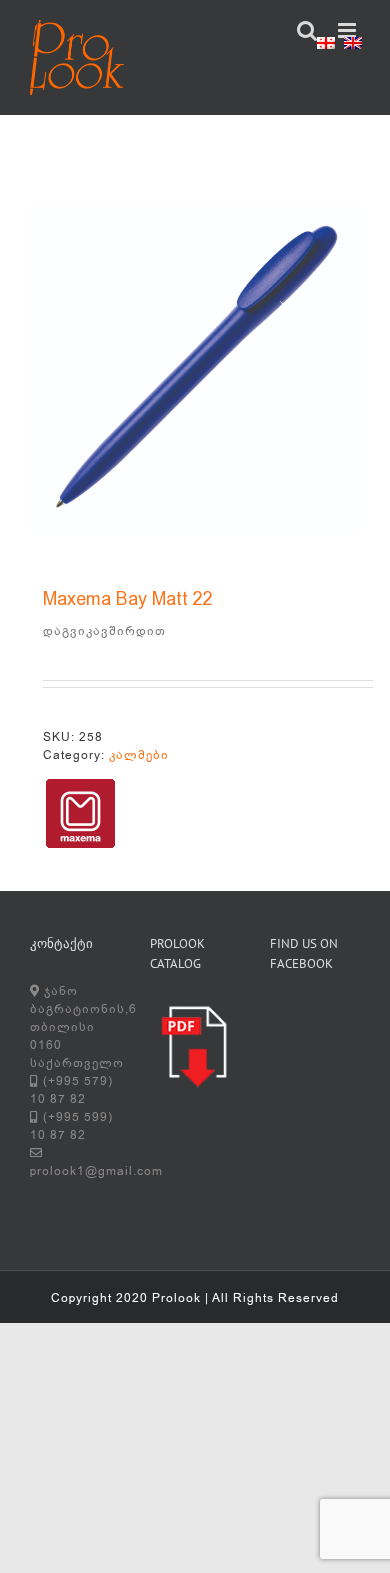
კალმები (139, 755)
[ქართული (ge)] (326, 46)
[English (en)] (353, 46)
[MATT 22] (195, 370)
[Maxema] (80, 813)
